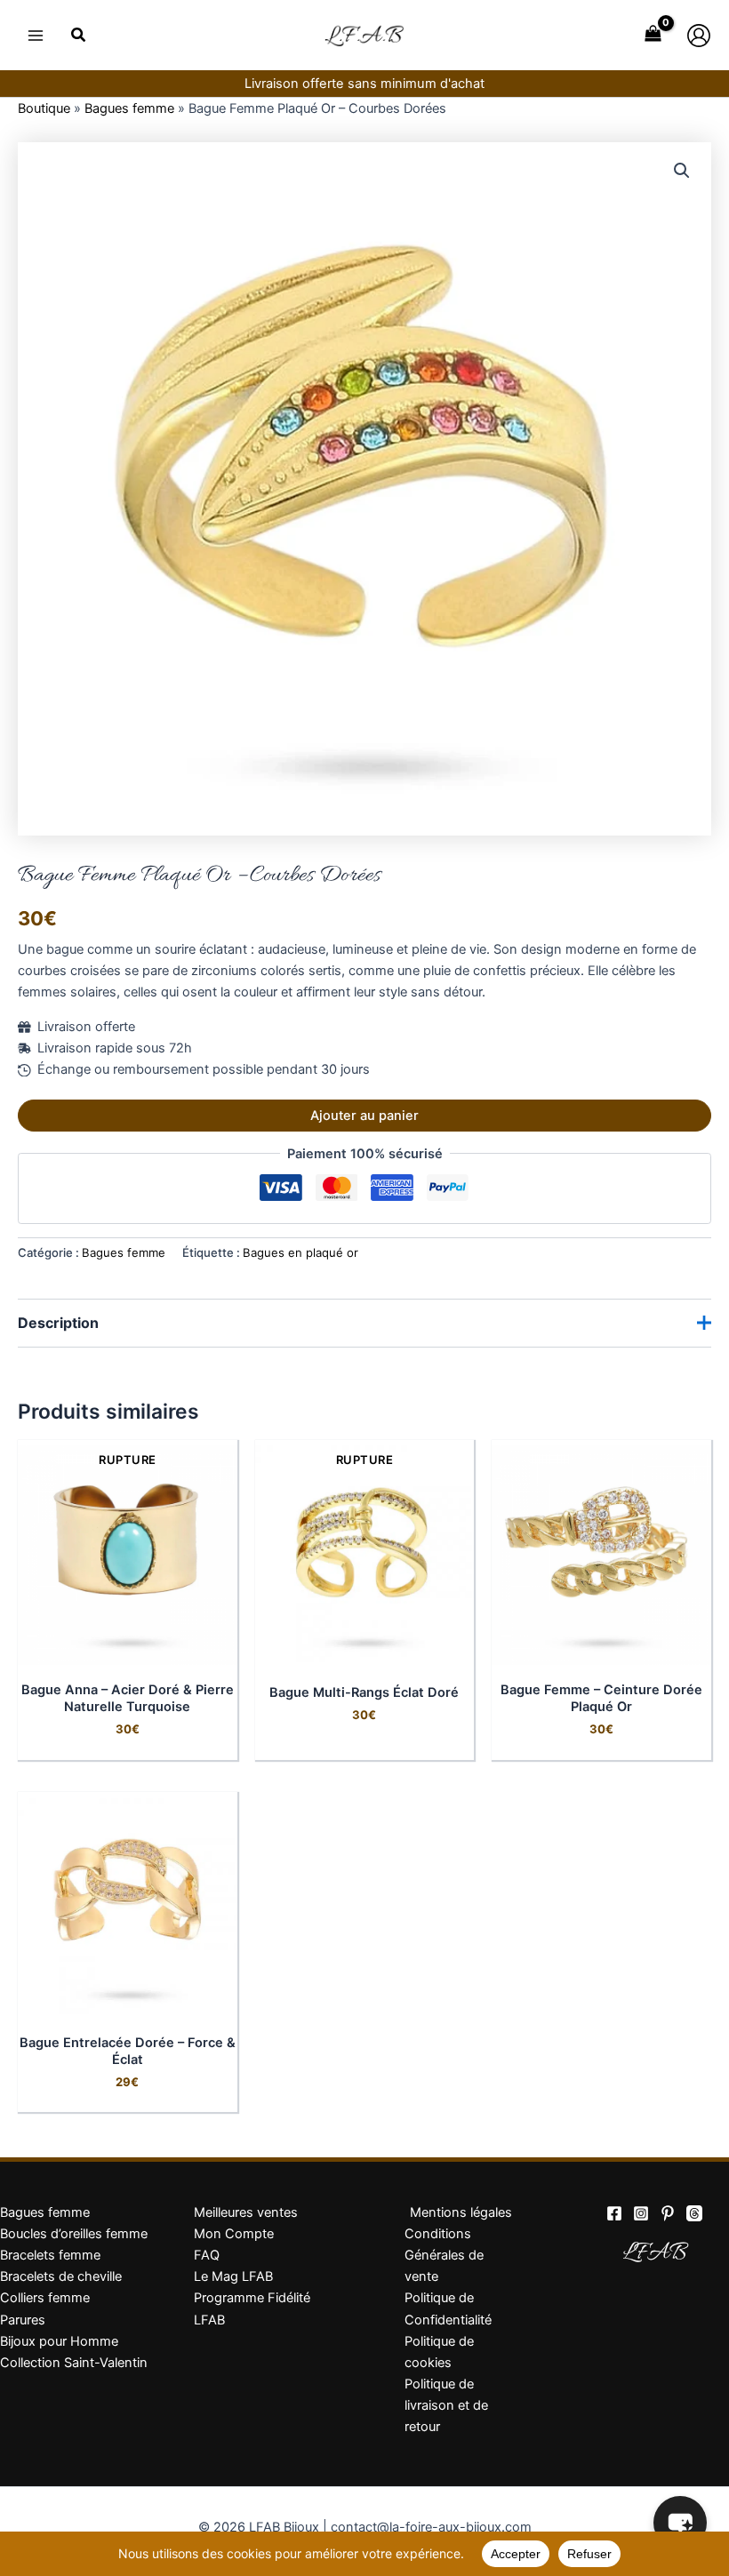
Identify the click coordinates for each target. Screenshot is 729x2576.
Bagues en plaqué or (300, 1252)
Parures (23, 2320)
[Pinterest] (668, 2213)
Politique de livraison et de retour (446, 2405)
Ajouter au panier (364, 1116)
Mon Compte (234, 2234)
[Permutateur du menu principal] (36, 35)
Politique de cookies (439, 2352)
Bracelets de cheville (61, 2276)
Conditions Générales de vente (444, 2255)
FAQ (207, 2255)
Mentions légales (461, 2212)
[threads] (694, 2213)
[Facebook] (614, 2213)
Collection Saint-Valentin (74, 2363)
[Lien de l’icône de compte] (699, 36)
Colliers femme (45, 2298)
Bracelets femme (50, 2255)
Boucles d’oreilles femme (74, 2234)
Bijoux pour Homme (59, 2341)
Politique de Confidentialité (448, 2308)
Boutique (44, 108)
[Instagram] (641, 2213)
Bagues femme (129, 108)
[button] (79, 37)
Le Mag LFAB (233, 2276)
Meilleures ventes (246, 2212)
